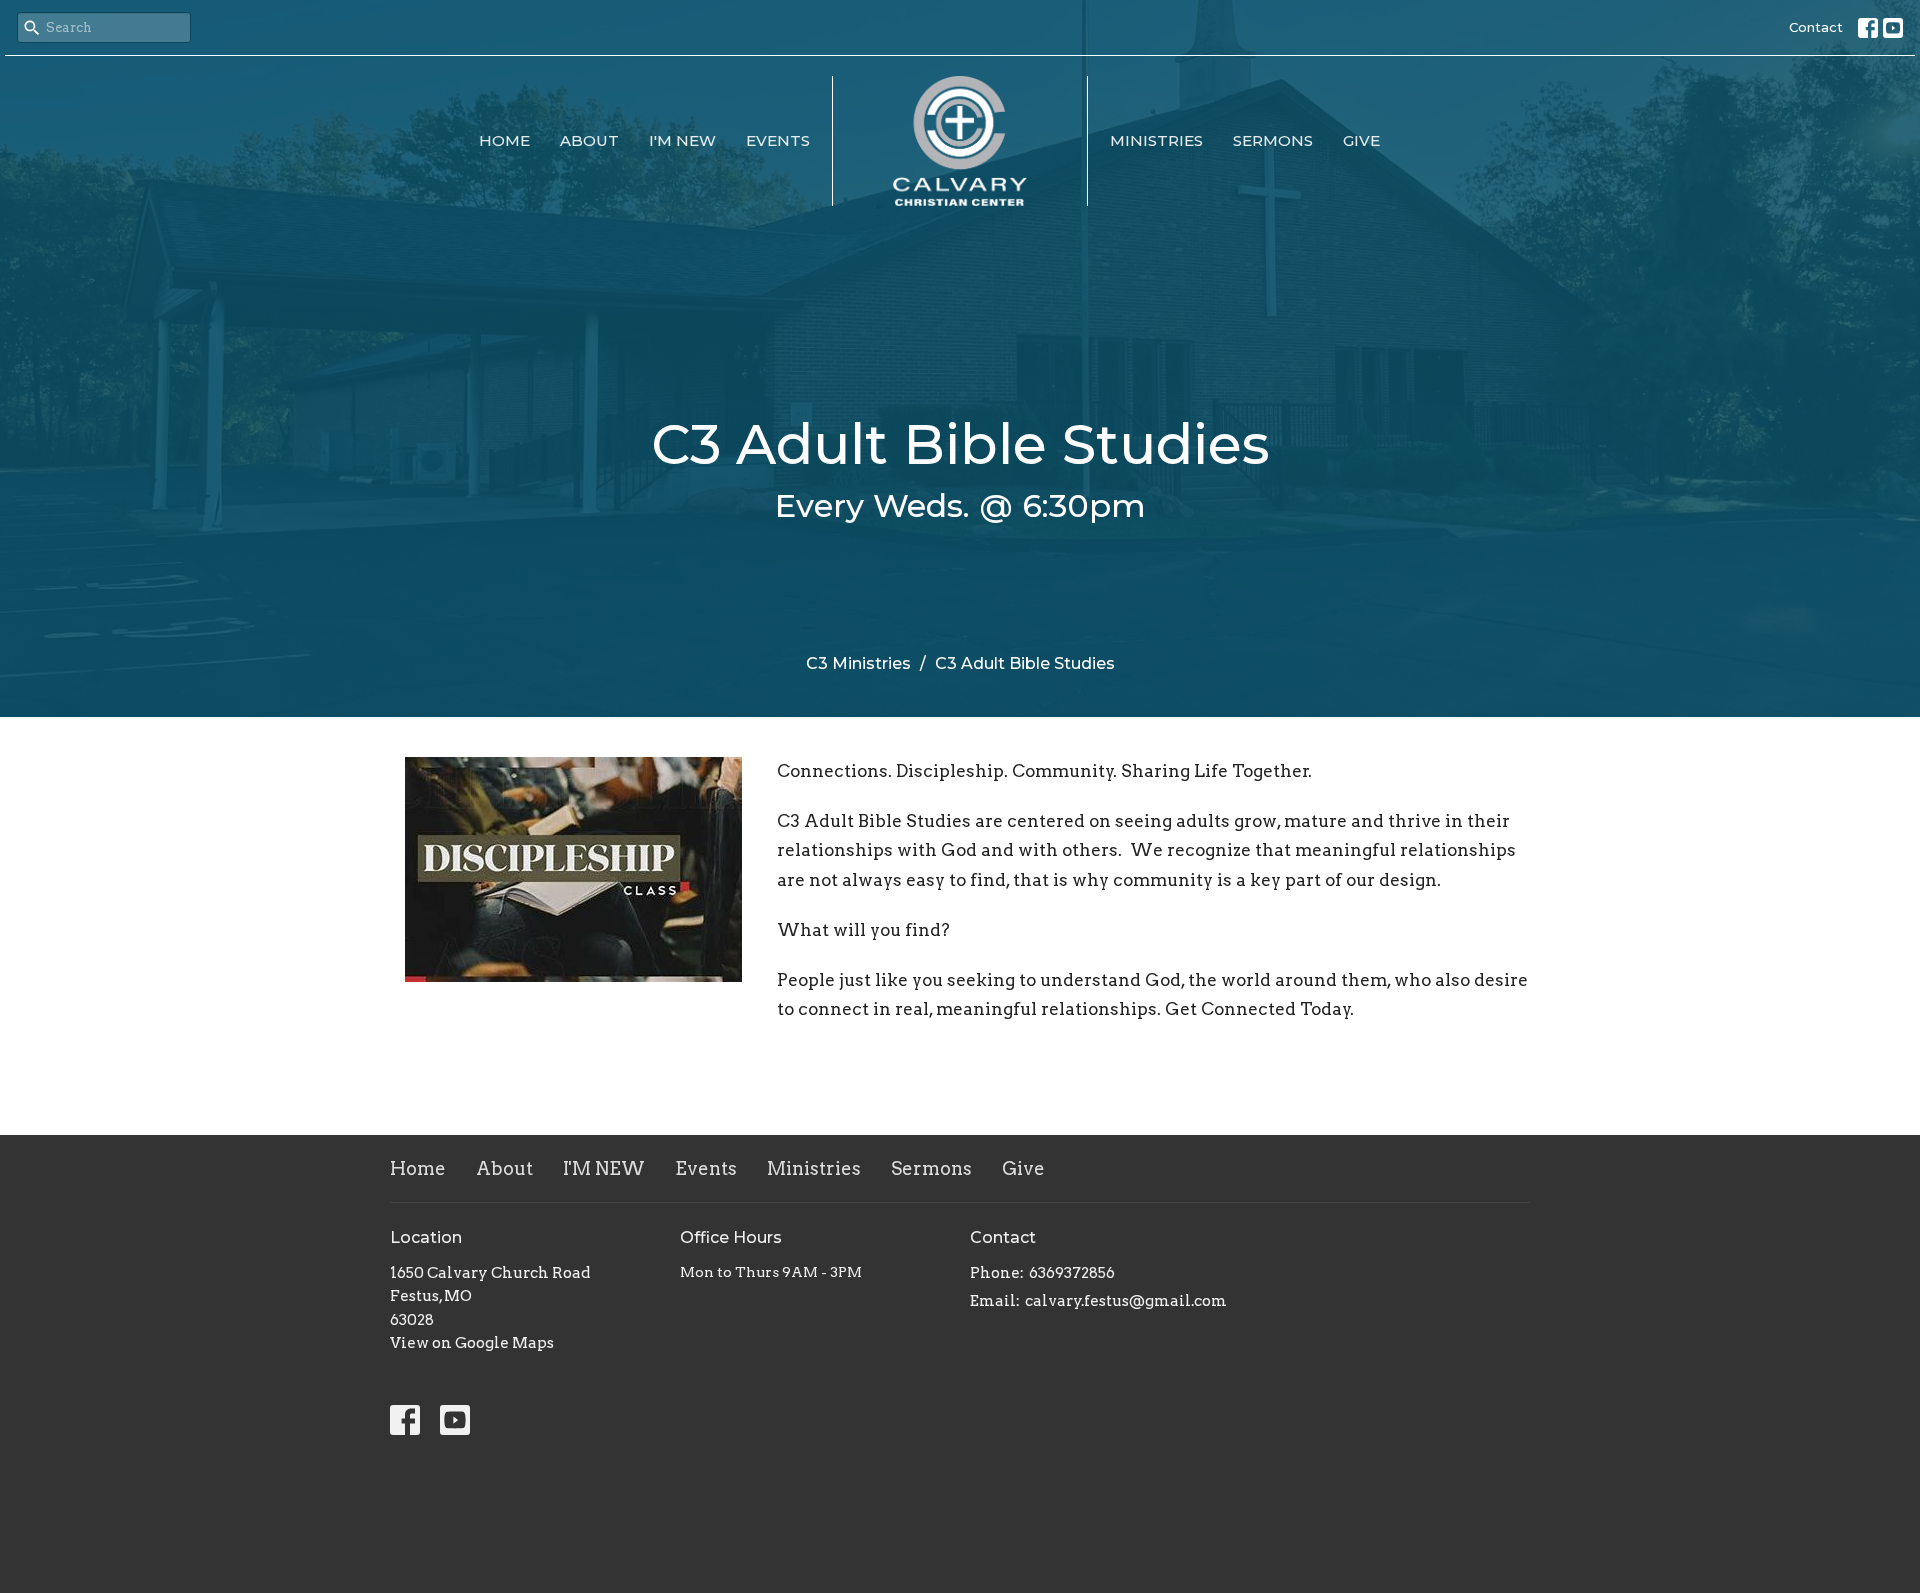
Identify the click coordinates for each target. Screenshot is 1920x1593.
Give (1361, 140)
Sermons (1273, 140)
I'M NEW (682, 140)
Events (778, 140)
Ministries (1156, 140)
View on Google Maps (472, 1343)
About (589, 140)
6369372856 (1072, 1273)
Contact (1816, 27)
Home (504, 140)
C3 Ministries (858, 663)
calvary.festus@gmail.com (1126, 1301)
